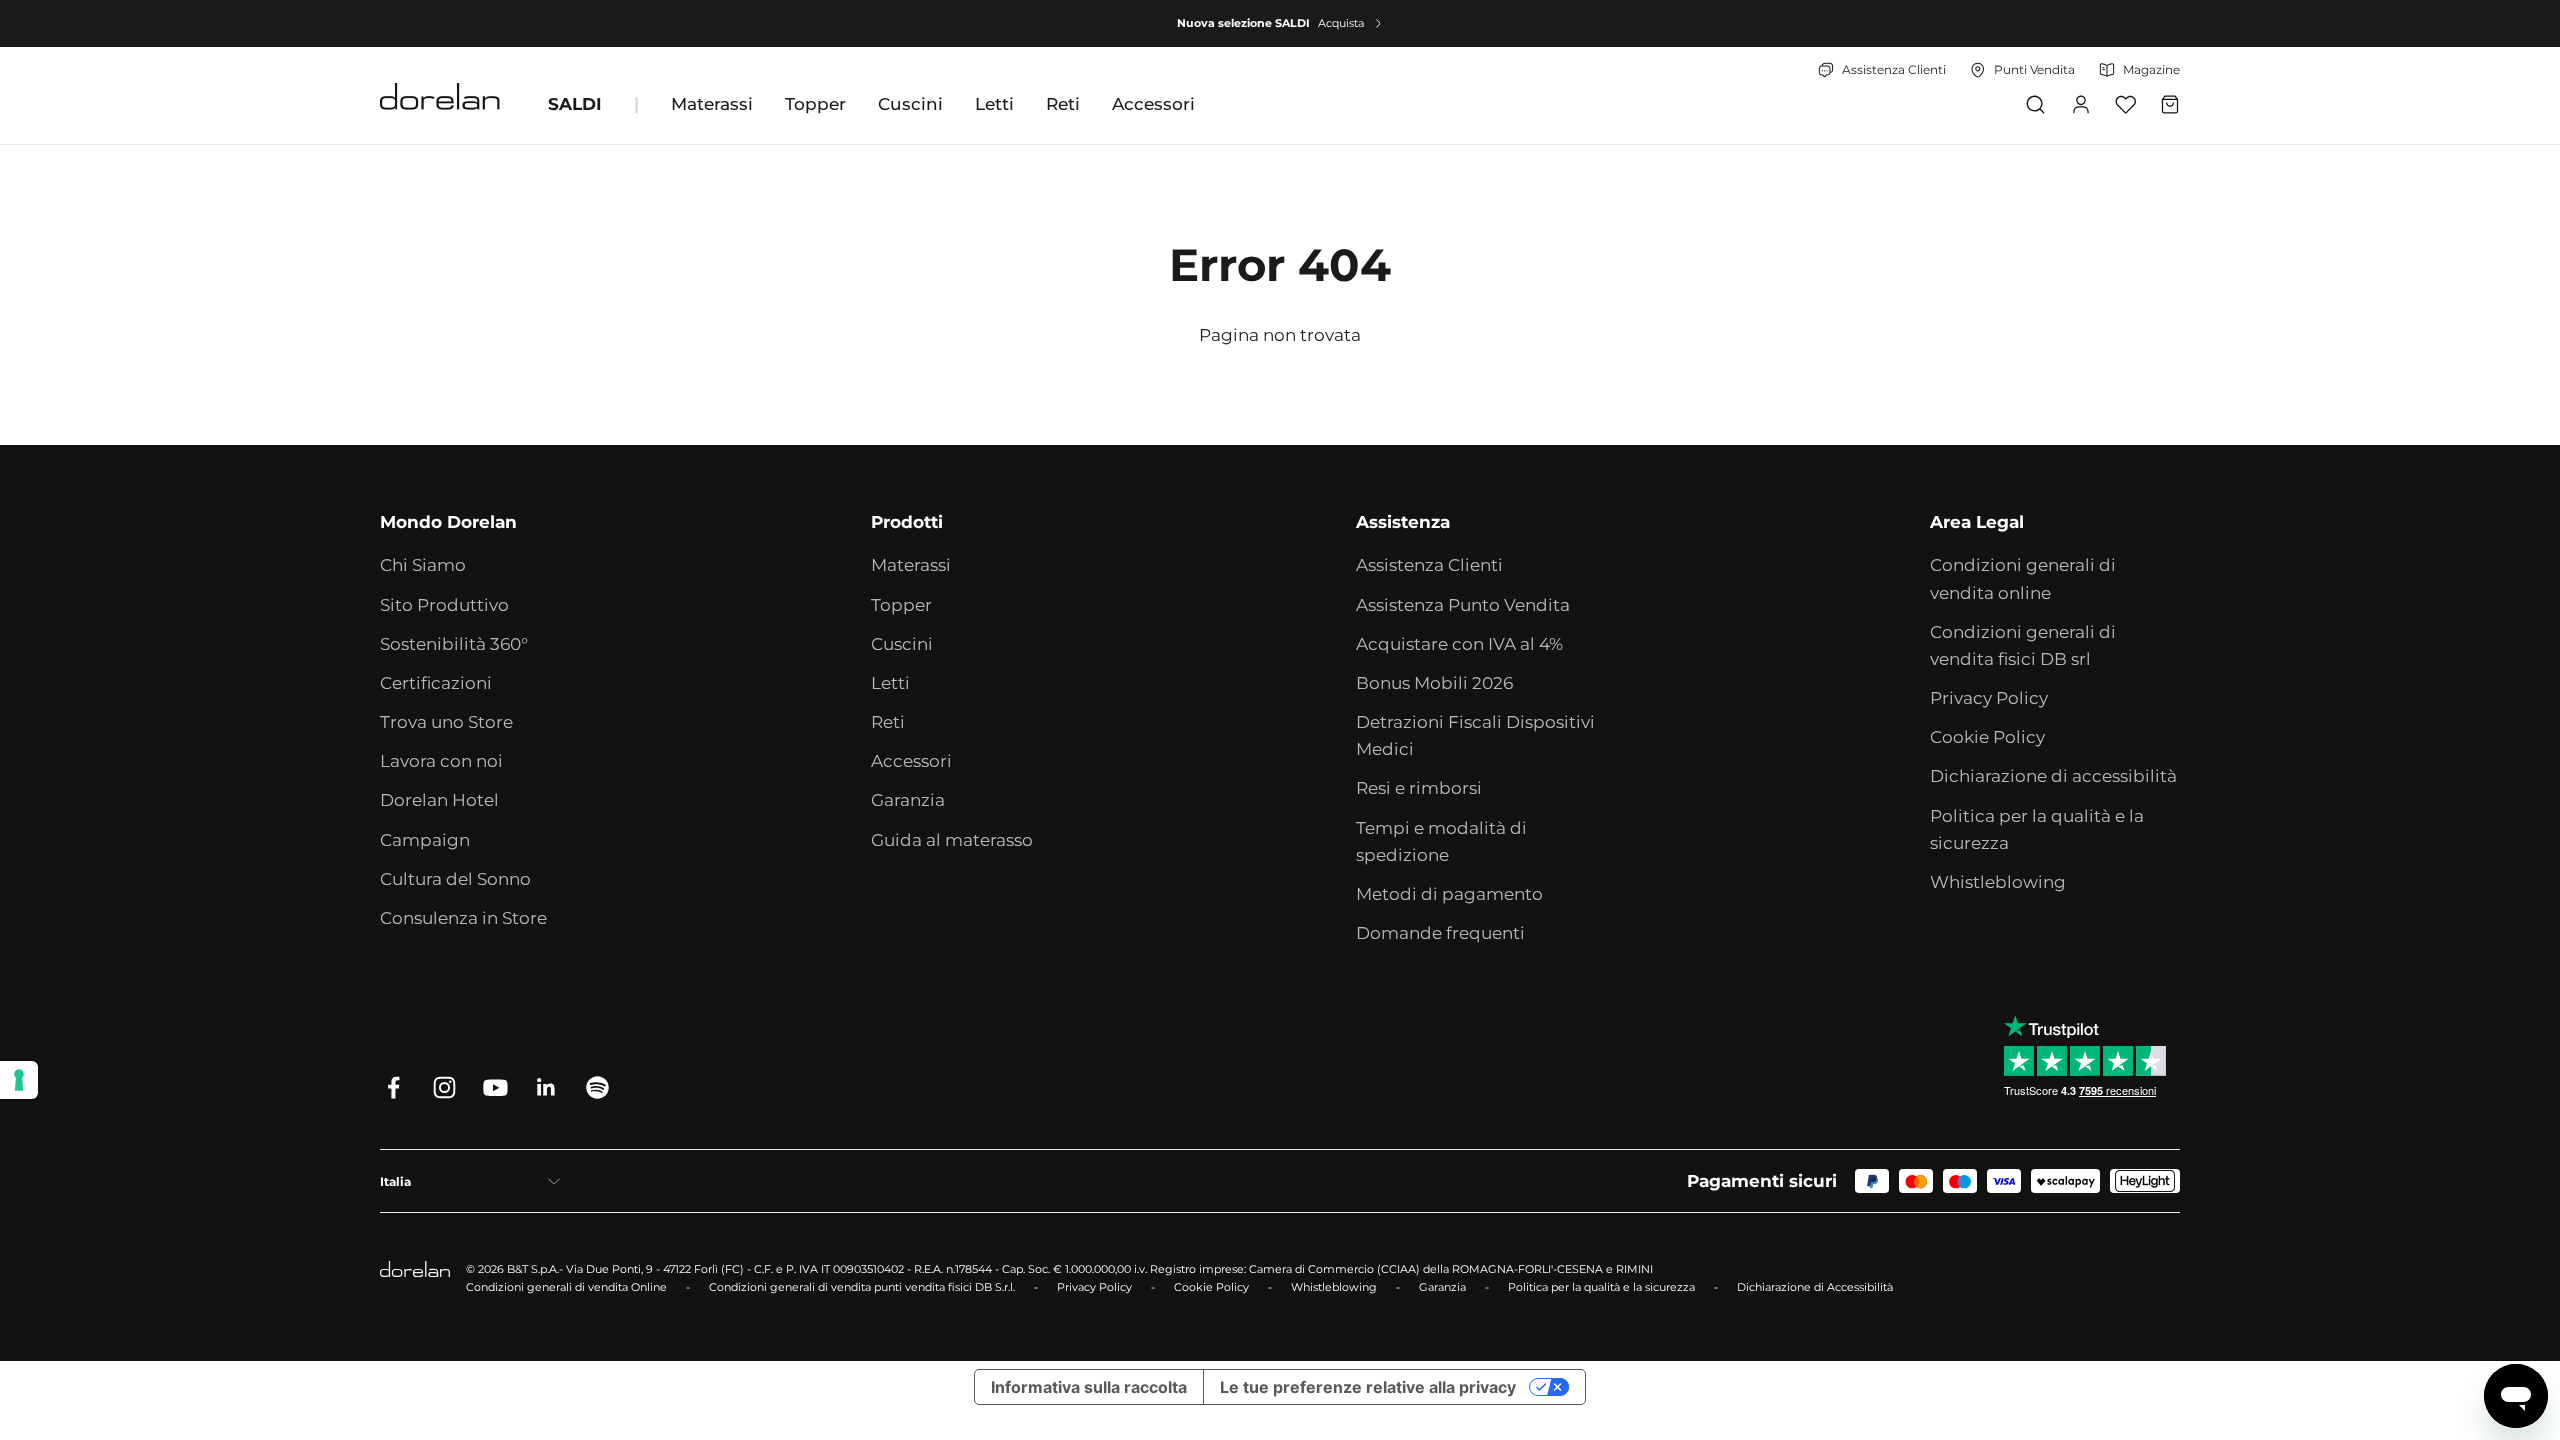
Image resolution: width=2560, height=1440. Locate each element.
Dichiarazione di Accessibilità (1815, 1287)
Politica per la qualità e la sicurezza (2037, 829)
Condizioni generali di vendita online (2023, 578)
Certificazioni (436, 683)
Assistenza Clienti (1429, 565)
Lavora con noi (441, 761)
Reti (1063, 104)
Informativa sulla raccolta (1089, 1387)
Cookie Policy (1987, 737)
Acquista (1341, 23)
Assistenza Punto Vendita (1463, 605)
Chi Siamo (423, 565)
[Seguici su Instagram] (444, 1087)
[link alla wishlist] (2125, 104)
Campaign (425, 840)
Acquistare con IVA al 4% (1459, 644)
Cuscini (910, 104)
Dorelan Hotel (439, 800)
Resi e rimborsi (1419, 788)
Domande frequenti (1440, 933)
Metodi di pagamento (1449, 894)
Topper (815, 104)
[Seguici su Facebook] (393, 1087)
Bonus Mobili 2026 (1434, 683)
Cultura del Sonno (455, 879)
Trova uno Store (446, 722)
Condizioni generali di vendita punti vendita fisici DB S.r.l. (862, 1287)
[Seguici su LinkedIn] (546, 1087)
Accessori (1153, 104)
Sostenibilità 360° (454, 644)
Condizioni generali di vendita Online (566, 1287)
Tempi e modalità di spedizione (1441, 841)
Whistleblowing (1998, 882)
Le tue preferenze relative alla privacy (1368, 1387)
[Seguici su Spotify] (597, 1087)
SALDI (575, 104)
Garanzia (908, 800)
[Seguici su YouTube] (495, 1087)
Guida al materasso (952, 840)
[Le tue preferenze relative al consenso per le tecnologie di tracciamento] (19, 1080)
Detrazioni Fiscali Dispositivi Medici (1475, 735)
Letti (994, 104)
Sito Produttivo (444, 605)
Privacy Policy (1989, 698)
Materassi (712, 104)
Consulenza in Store (463, 918)
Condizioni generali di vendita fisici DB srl (2023, 645)
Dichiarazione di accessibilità (2053, 776)
